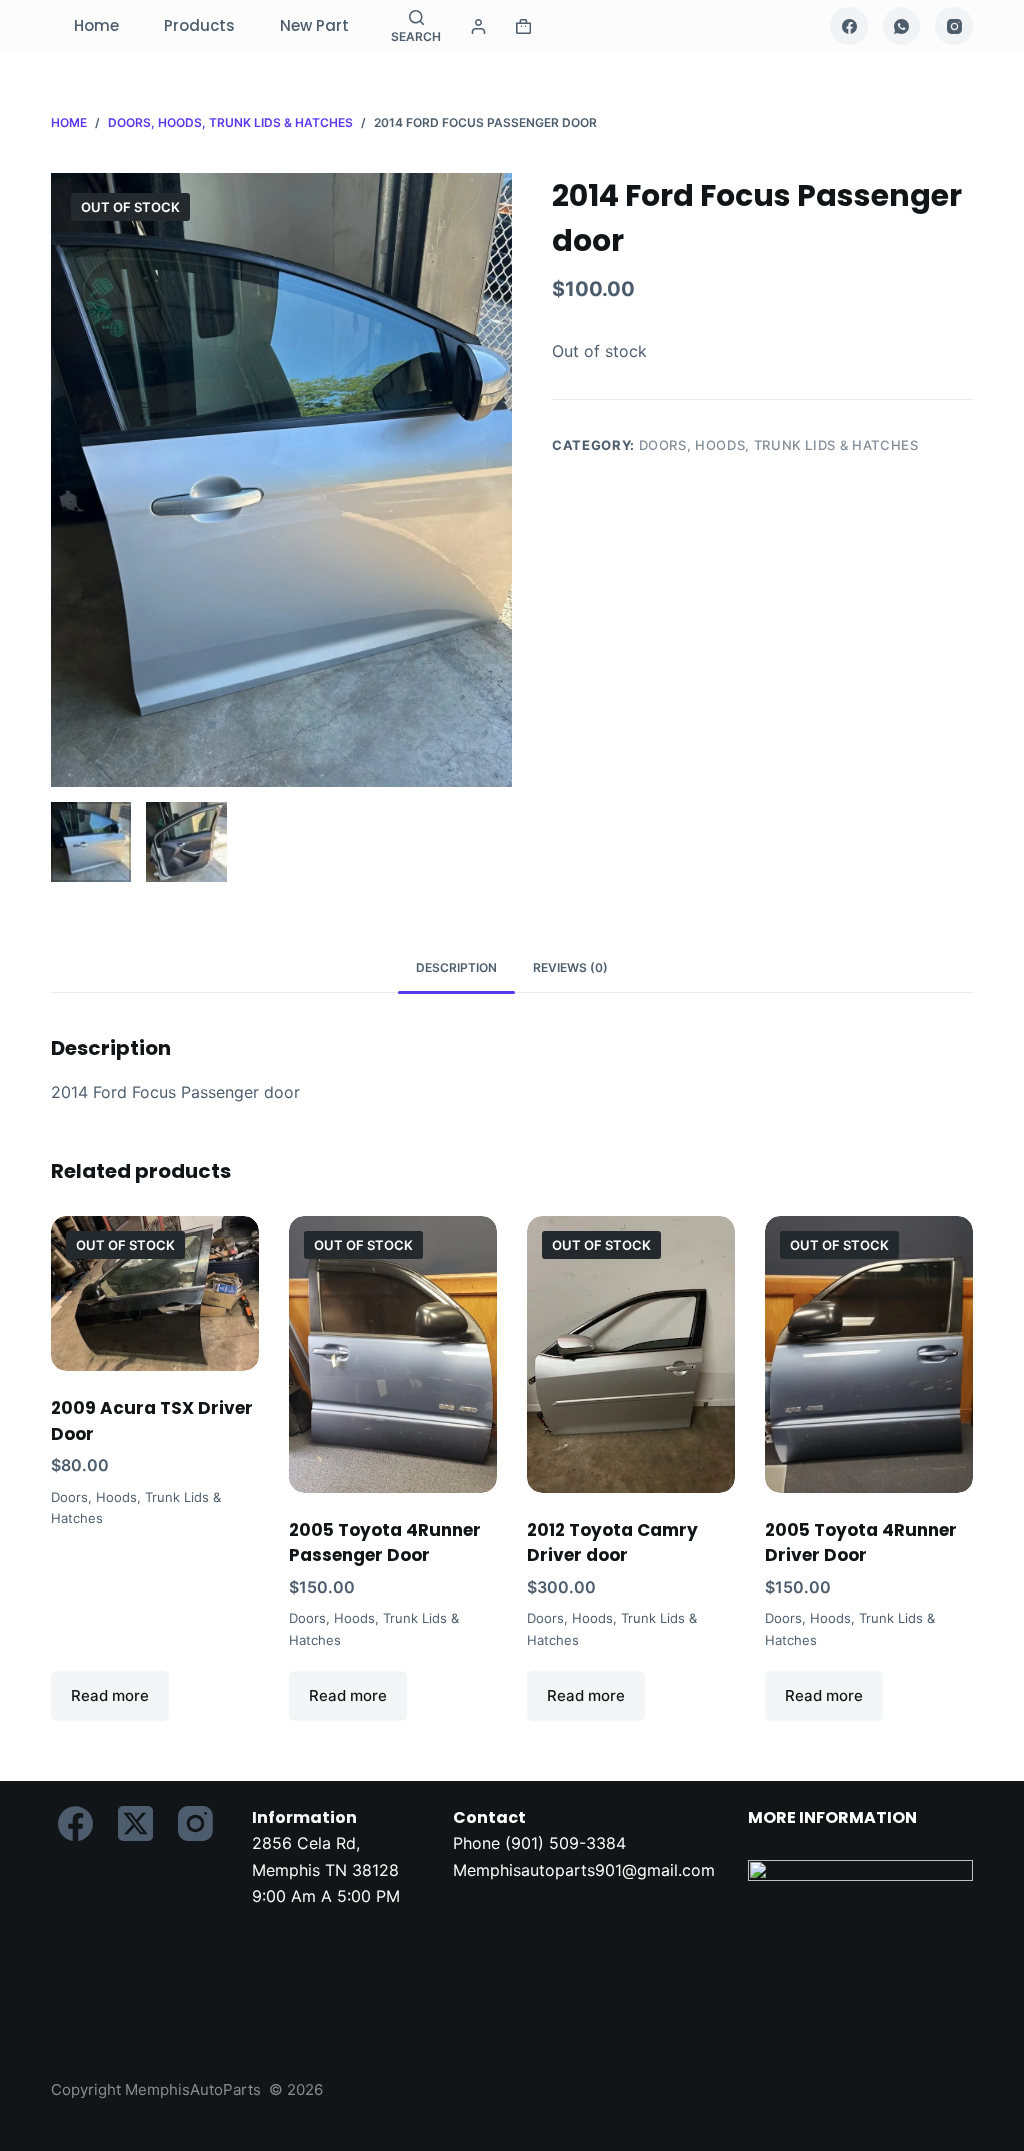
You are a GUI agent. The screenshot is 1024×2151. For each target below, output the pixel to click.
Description (456, 967)
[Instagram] (954, 26)
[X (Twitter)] (135, 1823)
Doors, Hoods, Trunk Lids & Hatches (779, 445)
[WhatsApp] (902, 26)
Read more (110, 1695)
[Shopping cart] (523, 26)
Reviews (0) (570, 967)
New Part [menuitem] (314, 25)
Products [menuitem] (199, 25)
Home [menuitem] (96, 25)
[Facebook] (849, 26)
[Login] (478, 26)
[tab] (456, 967)
